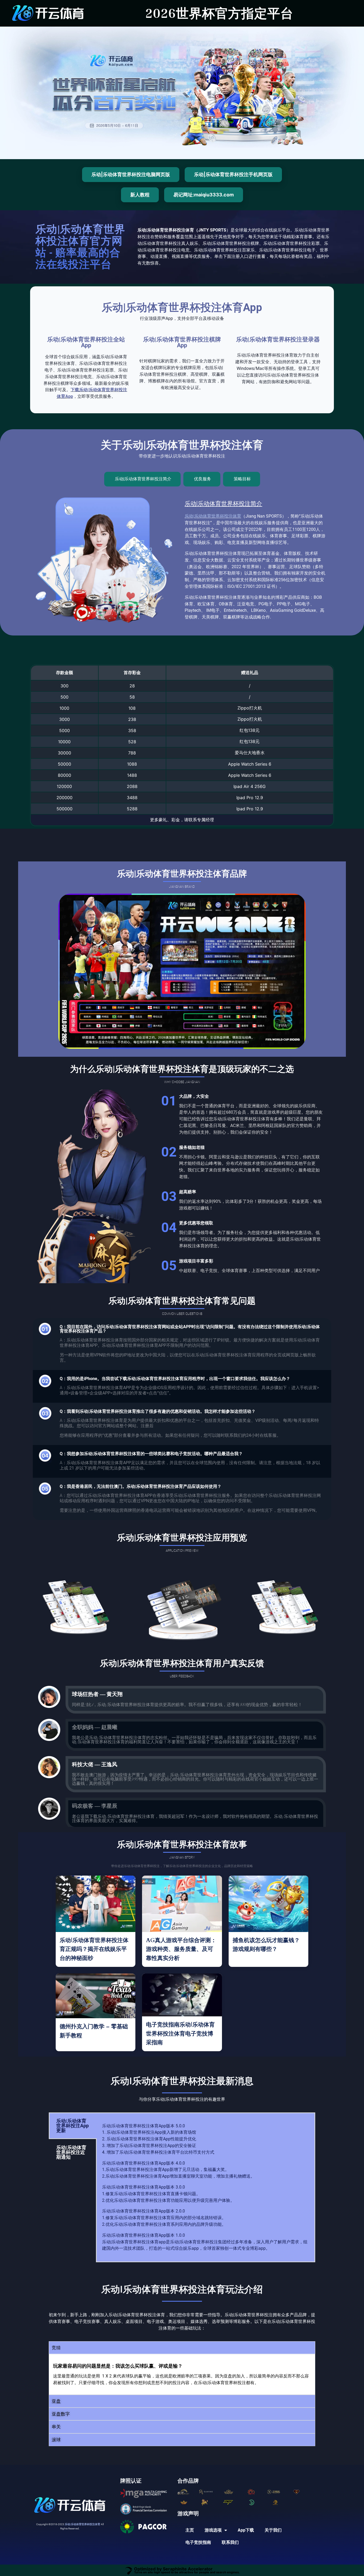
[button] (182, 2348)
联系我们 (230, 2542)
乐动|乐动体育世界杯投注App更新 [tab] (72, 2126)
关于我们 (273, 2530)
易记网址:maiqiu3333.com (204, 195)
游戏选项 (213, 2530)
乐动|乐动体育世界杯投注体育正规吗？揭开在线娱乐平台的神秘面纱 (94, 1949)
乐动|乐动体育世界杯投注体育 (213, 516)
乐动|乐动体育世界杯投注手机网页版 (233, 174)
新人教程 (140, 195)
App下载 (246, 2530)
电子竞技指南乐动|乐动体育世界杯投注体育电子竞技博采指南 (180, 2034)
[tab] (142, 479)
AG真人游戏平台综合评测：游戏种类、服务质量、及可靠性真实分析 (181, 1949)
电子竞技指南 (198, 2542)
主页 (190, 2530)
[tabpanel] (206, 2187)
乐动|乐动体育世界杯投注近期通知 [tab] (71, 2152)
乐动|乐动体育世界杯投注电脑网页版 (131, 174)
